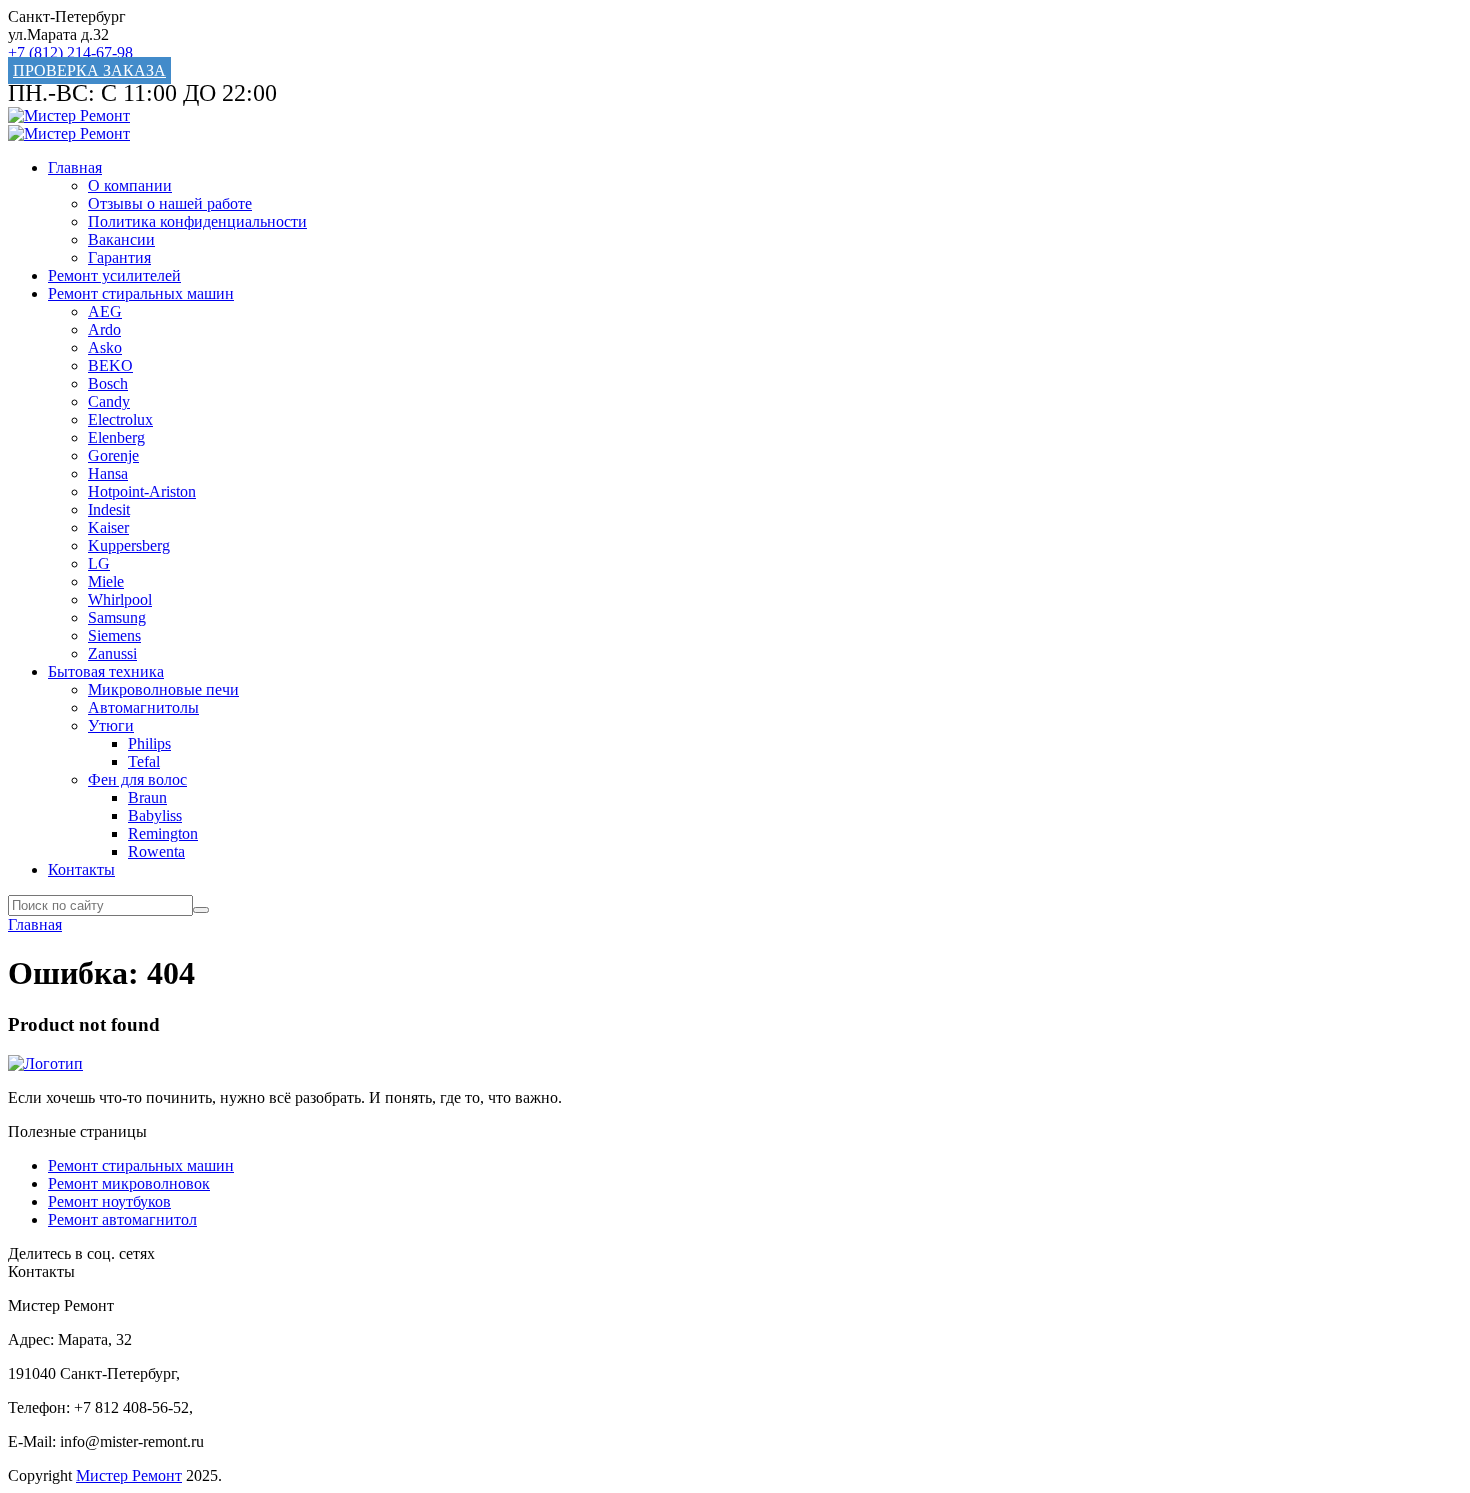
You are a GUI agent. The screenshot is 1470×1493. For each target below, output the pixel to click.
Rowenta (156, 851)
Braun (147, 797)
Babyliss (155, 815)
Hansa (108, 473)
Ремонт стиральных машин (141, 293)
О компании (130, 185)
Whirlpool (120, 599)
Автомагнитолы (143, 707)
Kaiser (108, 527)
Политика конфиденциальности (197, 221)
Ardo (104, 329)
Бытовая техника (106, 671)
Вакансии (121, 239)
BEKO (110, 365)
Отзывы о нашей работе (170, 203)
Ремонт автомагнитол (122, 1219)
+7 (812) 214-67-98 (70, 52)
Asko (105, 347)
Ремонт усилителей (114, 275)
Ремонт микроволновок (129, 1183)
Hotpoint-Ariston (142, 491)
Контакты (81, 869)
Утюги (111, 725)
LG (99, 563)
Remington (163, 833)
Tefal (144, 761)
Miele (106, 581)
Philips (149, 743)
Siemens (114, 635)
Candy (109, 401)
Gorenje (113, 455)
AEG (105, 311)
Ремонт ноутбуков (109, 1201)
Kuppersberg (129, 545)
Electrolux (120, 419)
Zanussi (112, 653)
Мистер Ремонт (129, 1475)
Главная (75, 167)
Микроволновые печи (163, 689)
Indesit (109, 509)
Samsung (117, 617)
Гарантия (119, 257)
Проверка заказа (89, 70)
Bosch (108, 383)
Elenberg (116, 437)
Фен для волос (137, 779)
